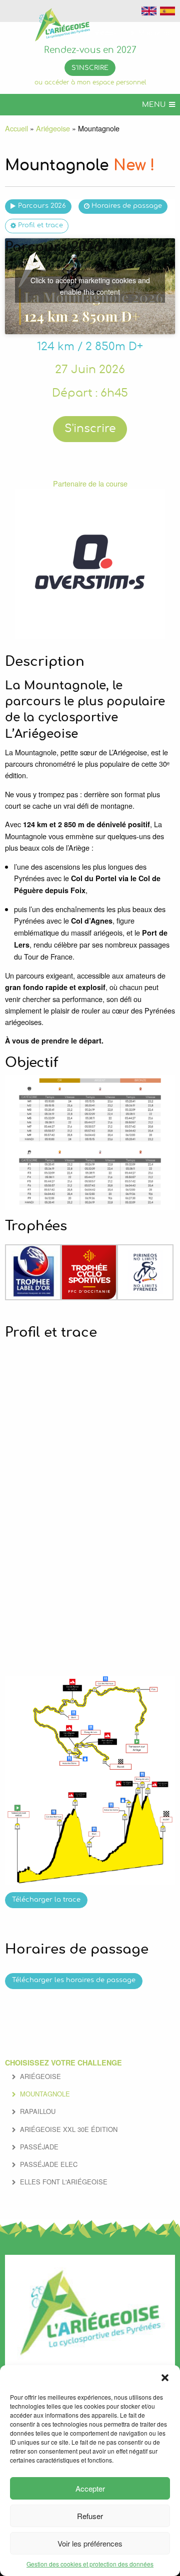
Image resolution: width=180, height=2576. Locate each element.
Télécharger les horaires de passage (74, 1980)
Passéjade (39, 2147)
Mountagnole (45, 2094)
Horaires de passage (127, 206)
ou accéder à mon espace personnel (90, 83)
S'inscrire (90, 68)
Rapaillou (38, 2111)
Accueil (16, 128)
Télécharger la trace (46, 1900)
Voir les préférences (90, 2543)
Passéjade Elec (49, 2164)
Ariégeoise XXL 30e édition (69, 2129)
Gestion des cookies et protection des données (90, 2564)
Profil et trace (40, 226)
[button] (165, 2378)
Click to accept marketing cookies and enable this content (90, 286)
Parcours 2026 (42, 206)
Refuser (90, 2516)
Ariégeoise (53, 128)
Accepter (90, 2488)
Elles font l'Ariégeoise (64, 2182)
